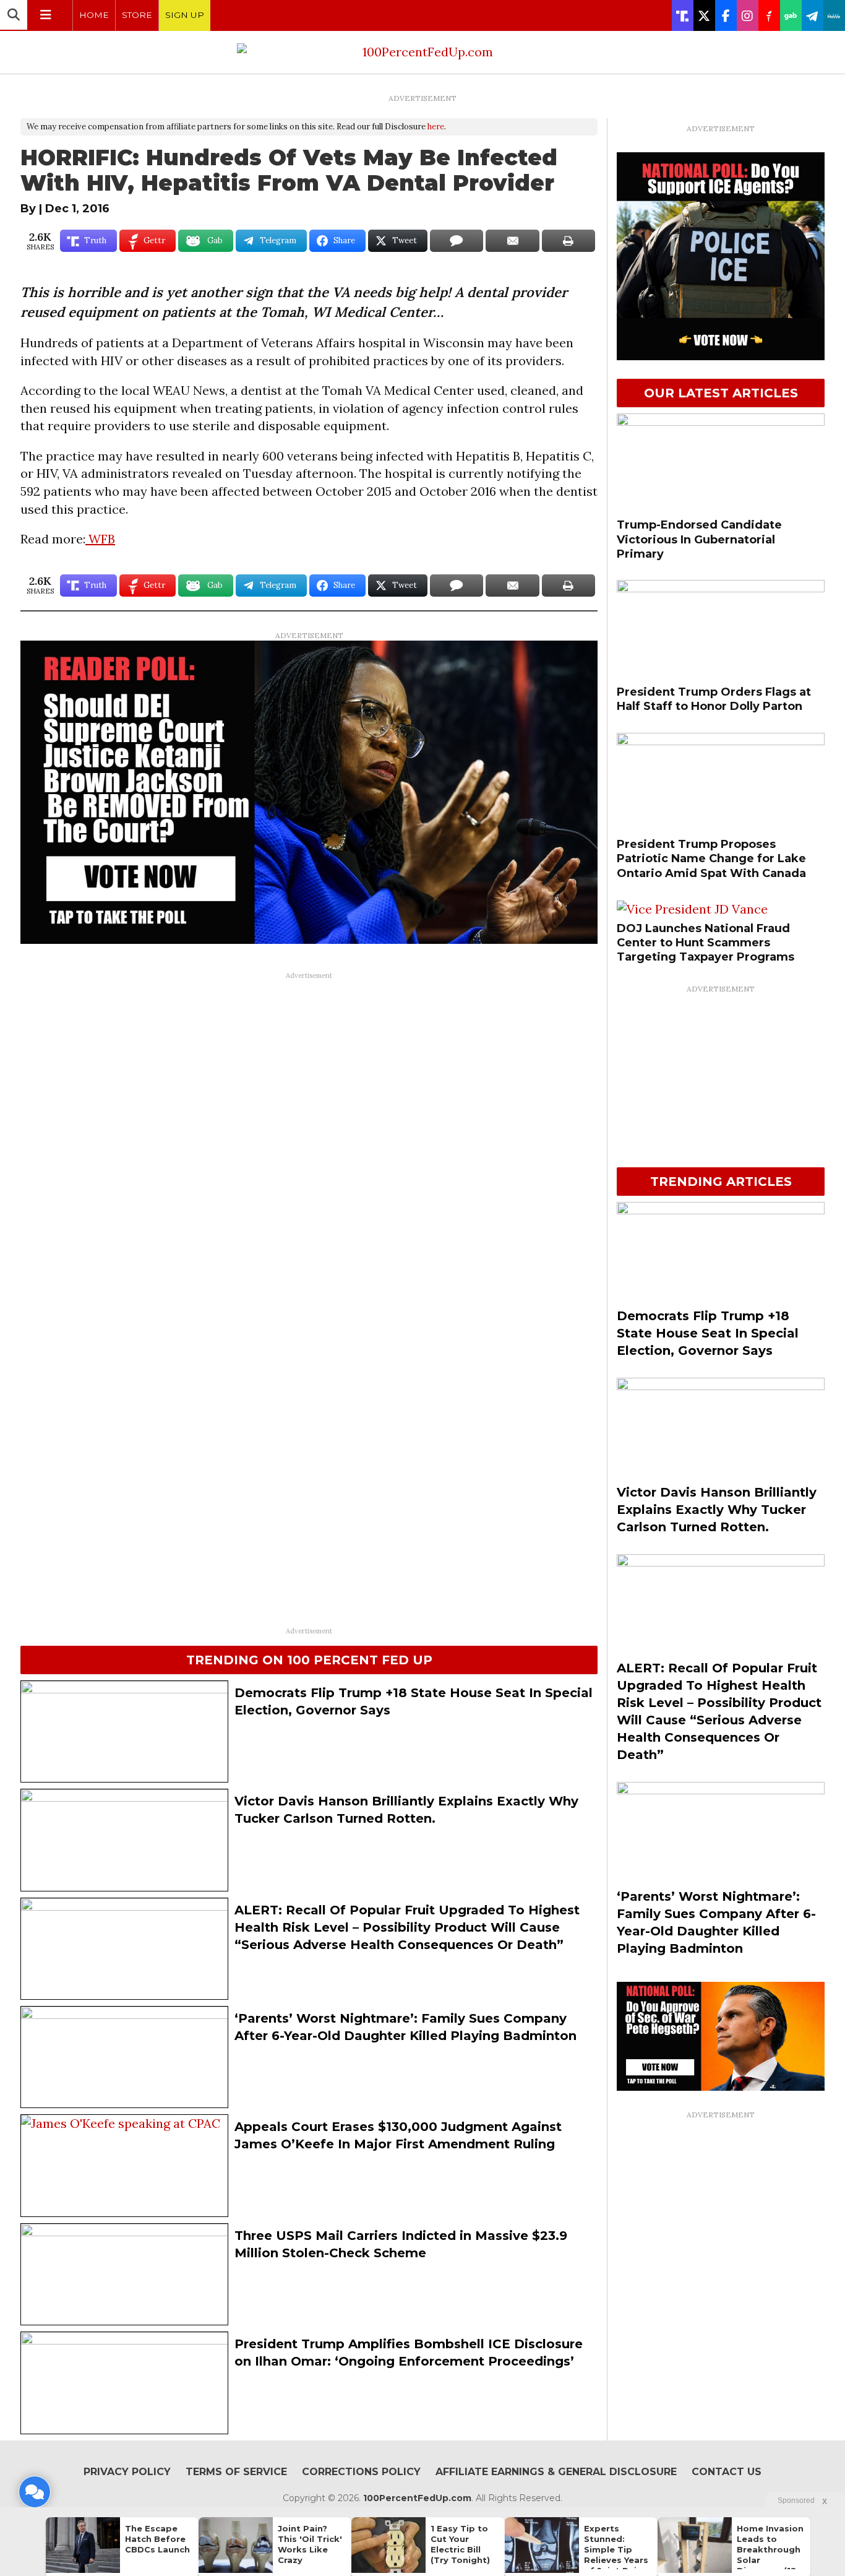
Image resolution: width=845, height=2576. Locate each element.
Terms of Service (236, 2472)
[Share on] (457, 241)
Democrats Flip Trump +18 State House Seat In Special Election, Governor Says (708, 1333)
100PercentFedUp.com (417, 2498)
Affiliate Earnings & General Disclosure (556, 2472)
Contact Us (727, 2472)
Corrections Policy (361, 2472)
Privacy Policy (127, 2472)
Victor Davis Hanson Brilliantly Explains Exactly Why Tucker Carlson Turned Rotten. (717, 1510)
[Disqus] (309, 1141)
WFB (100, 539)
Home (94, 15)
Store (137, 15)
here (436, 127)
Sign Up (185, 15)
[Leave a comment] (35, 2492)
